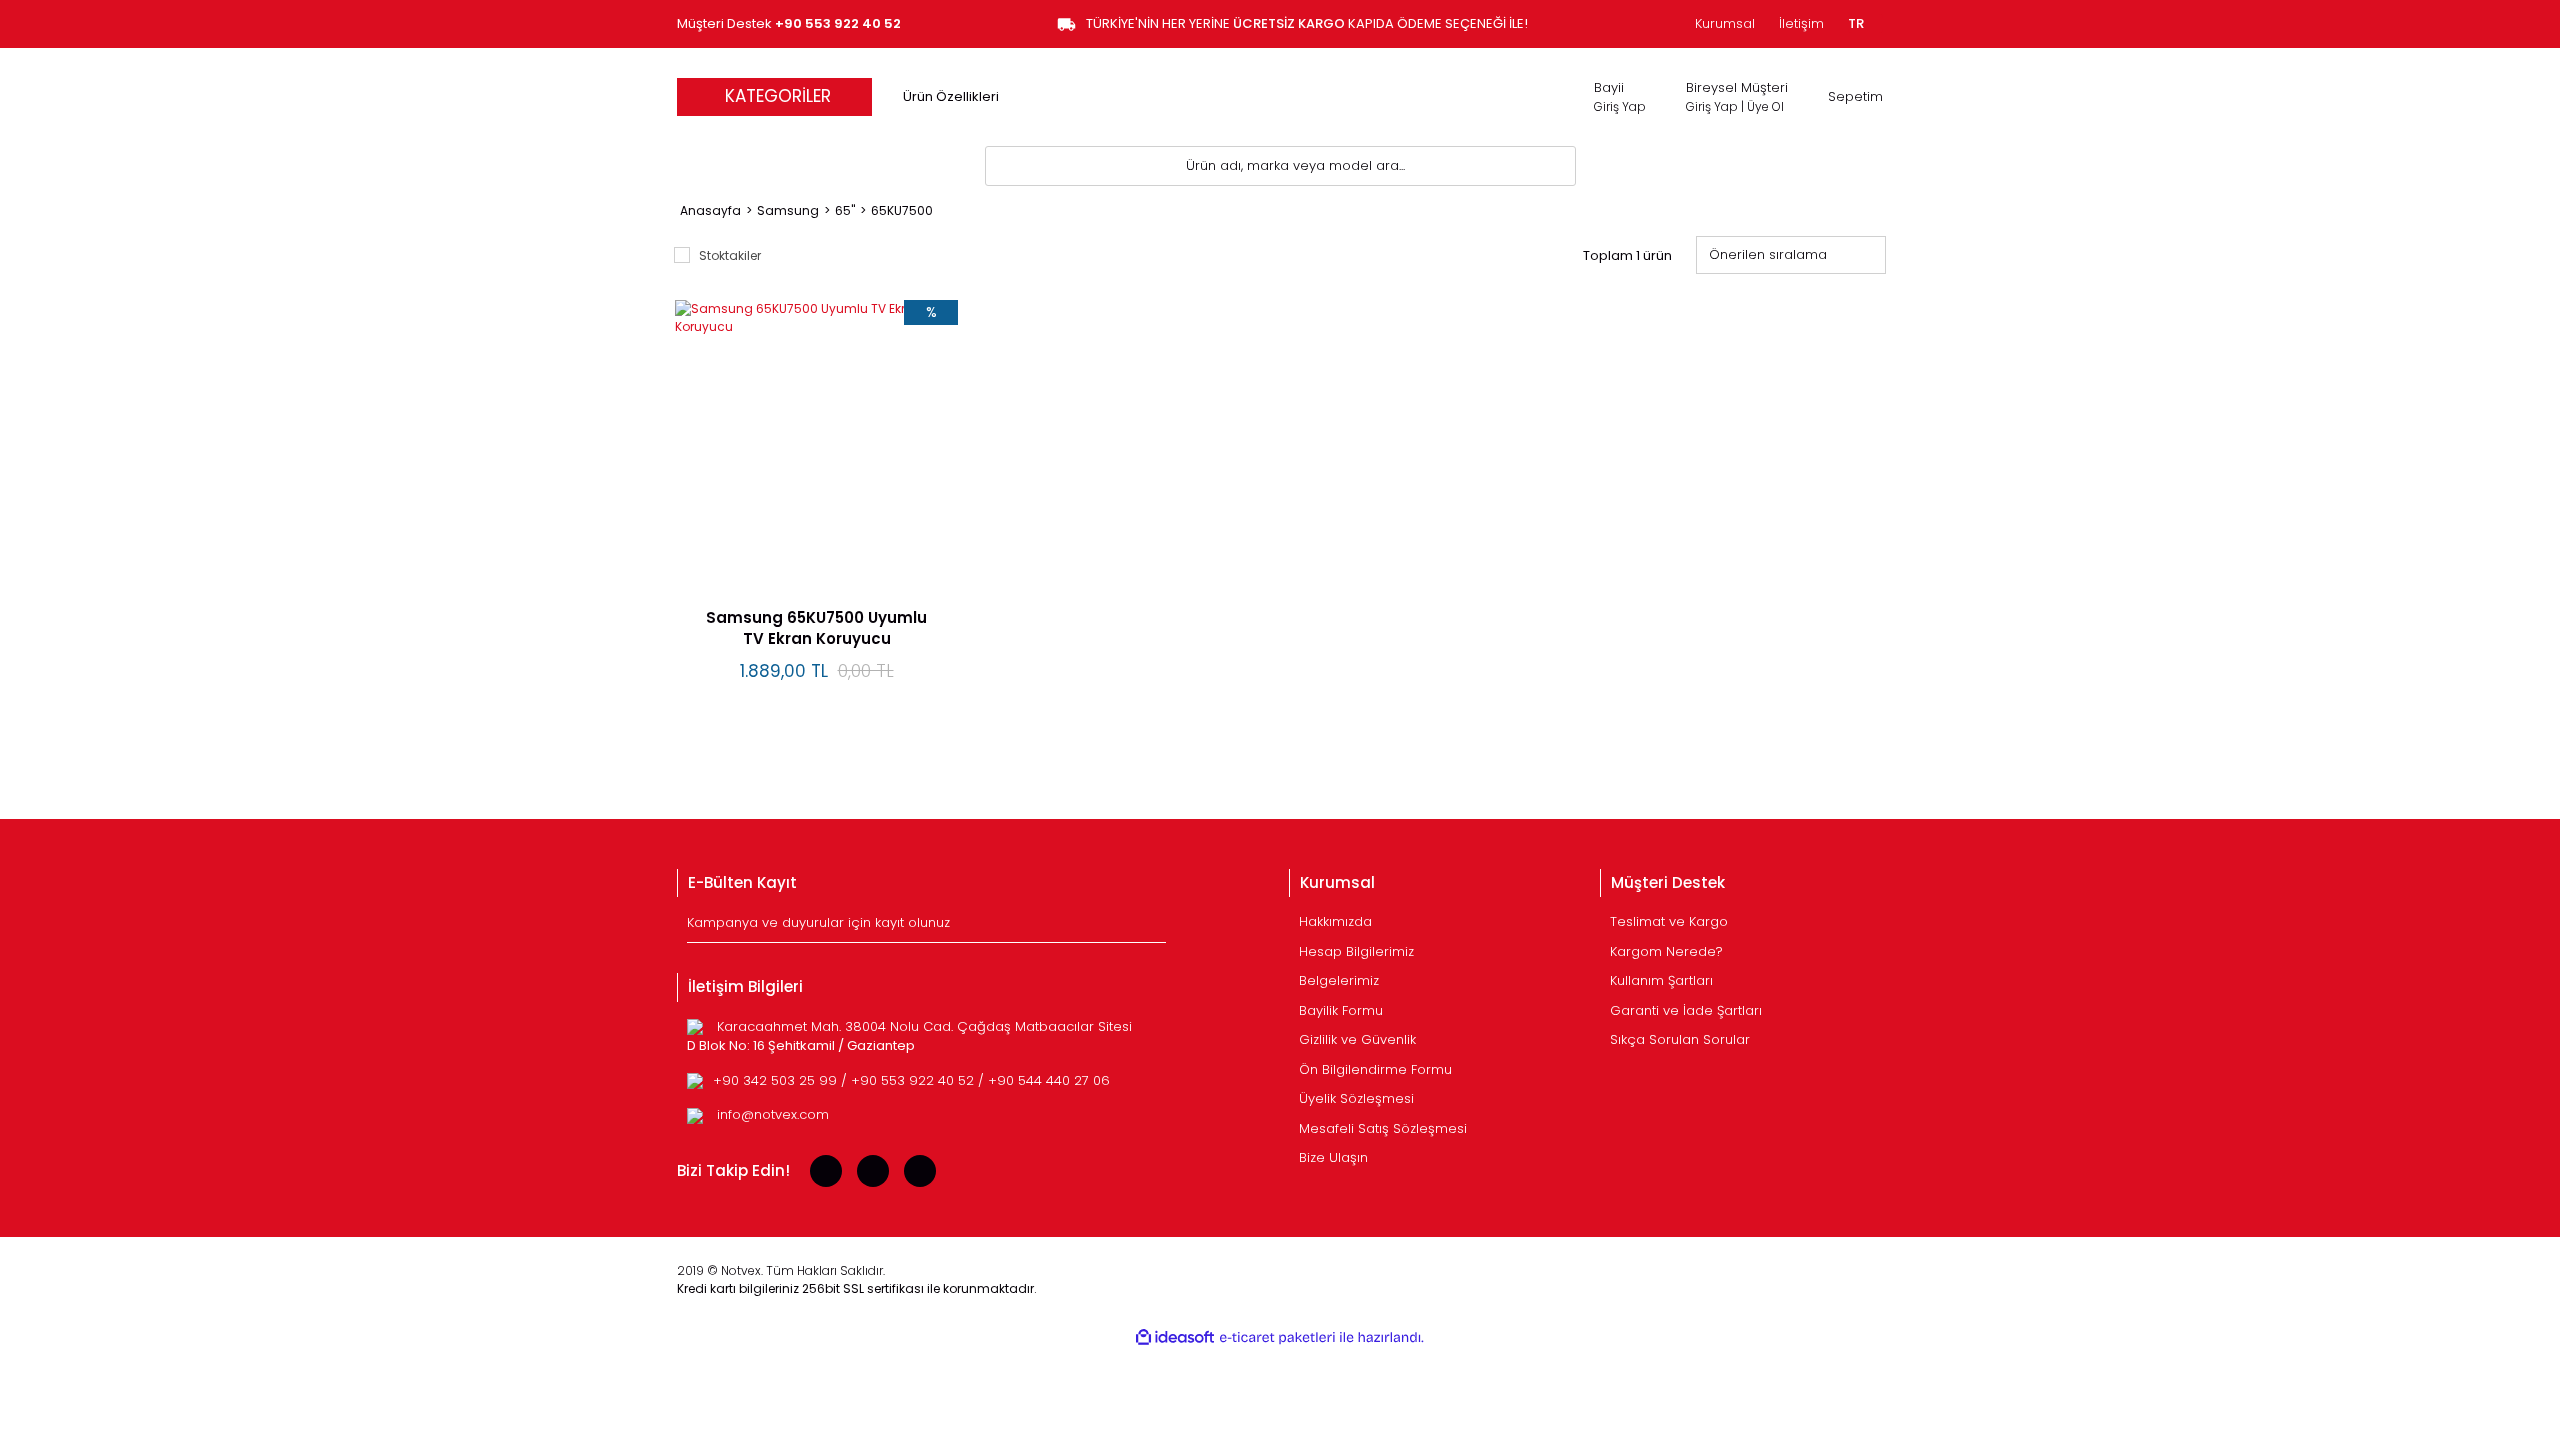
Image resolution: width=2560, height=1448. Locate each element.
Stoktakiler (730, 255)
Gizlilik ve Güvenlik (1357, 1039)
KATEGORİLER (778, 96)
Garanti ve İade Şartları (1686, 1010)
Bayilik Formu (1341, 1010)
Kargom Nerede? (1666, 951)
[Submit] (1153, 927)
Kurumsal (1725, 23)
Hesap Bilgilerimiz (1356, 951)
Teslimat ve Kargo (1669, 921)
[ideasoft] (1175, 1337)
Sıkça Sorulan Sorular (1680, 1039)
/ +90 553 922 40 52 (909, 1080)
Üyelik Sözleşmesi (1356, 1098)
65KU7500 (902, 210)
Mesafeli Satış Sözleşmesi (1383, 1128)
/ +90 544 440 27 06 (1044, 1080)
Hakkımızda (1335, 921)
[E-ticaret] (1277, 1338)
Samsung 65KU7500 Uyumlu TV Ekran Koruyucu (816, 628)
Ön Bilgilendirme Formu (1375, 1069)
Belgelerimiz (1339, 980)
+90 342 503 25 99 (777, 1080)
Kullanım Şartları (1661, 980)
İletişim (1801, 23)
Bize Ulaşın (1333, 1157)
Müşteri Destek (789, 23)
